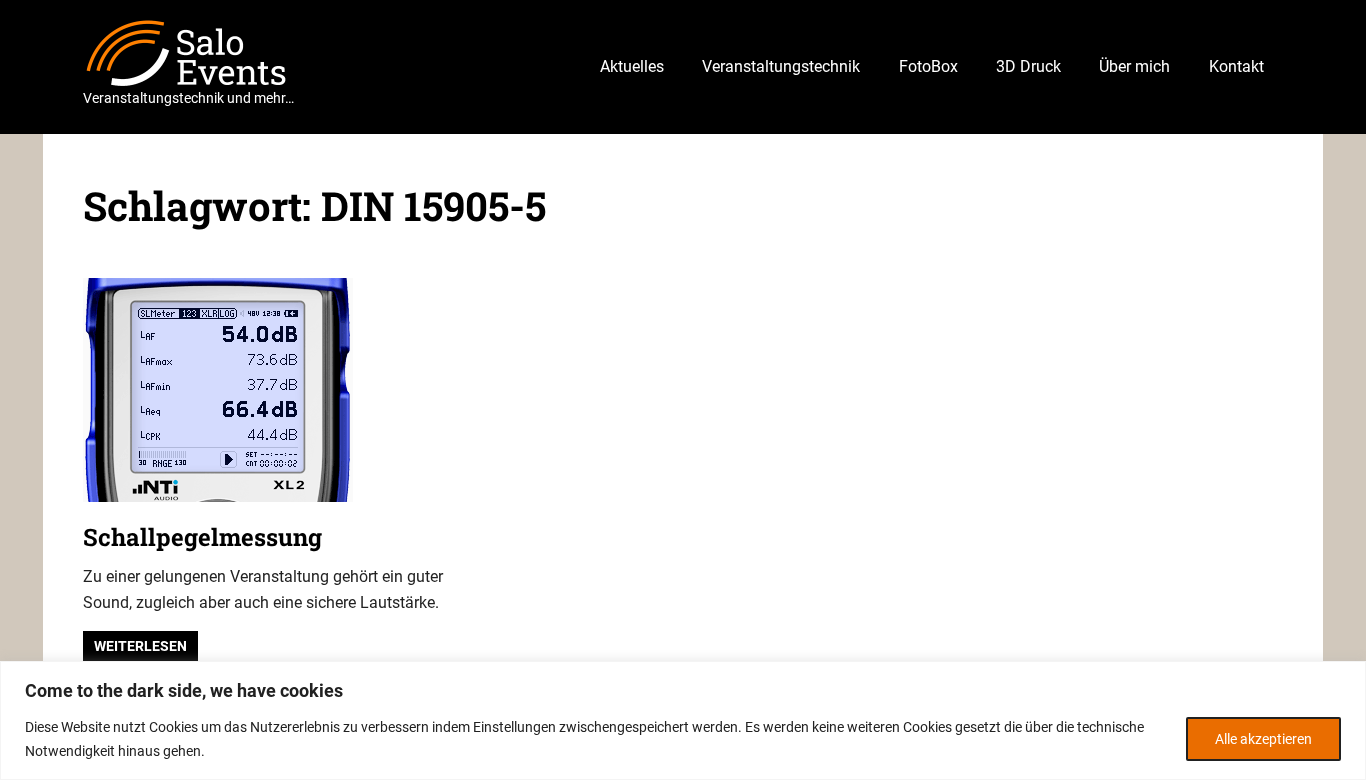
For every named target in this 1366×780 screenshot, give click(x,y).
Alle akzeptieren (1263, 739)
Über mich (1134, 66)
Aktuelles (632, 66)
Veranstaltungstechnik (781, 66)
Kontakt (1236, 66)
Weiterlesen (140, 646)
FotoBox (928, 66)
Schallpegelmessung (202, 537)
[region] (683, 720)
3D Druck (1028, 66)
